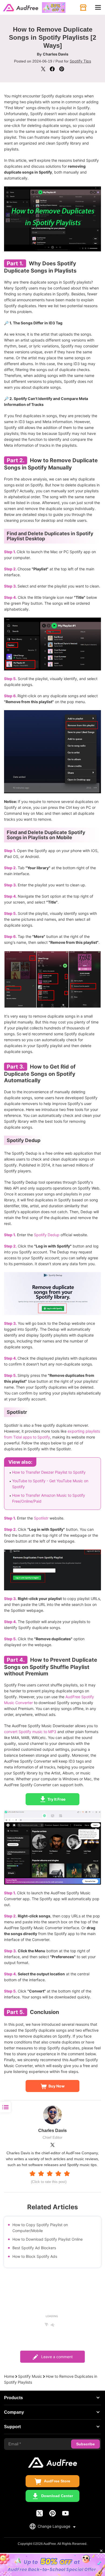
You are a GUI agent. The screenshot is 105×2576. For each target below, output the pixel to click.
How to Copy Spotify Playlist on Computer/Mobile (40, 2228)
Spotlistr (41, 1518)
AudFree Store (57, 2481)
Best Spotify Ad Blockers (34, 2248)
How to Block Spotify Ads (35, 2256)
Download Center (57, 2496)
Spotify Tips (80, 61)
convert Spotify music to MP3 (30, 1732)
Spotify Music (30, 2376)
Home (9, 2376)
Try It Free (56, 1799)
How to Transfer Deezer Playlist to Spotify (49, 1472)
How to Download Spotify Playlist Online (48, 2239)
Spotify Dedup (47, 1235)
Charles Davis (56, 54)
